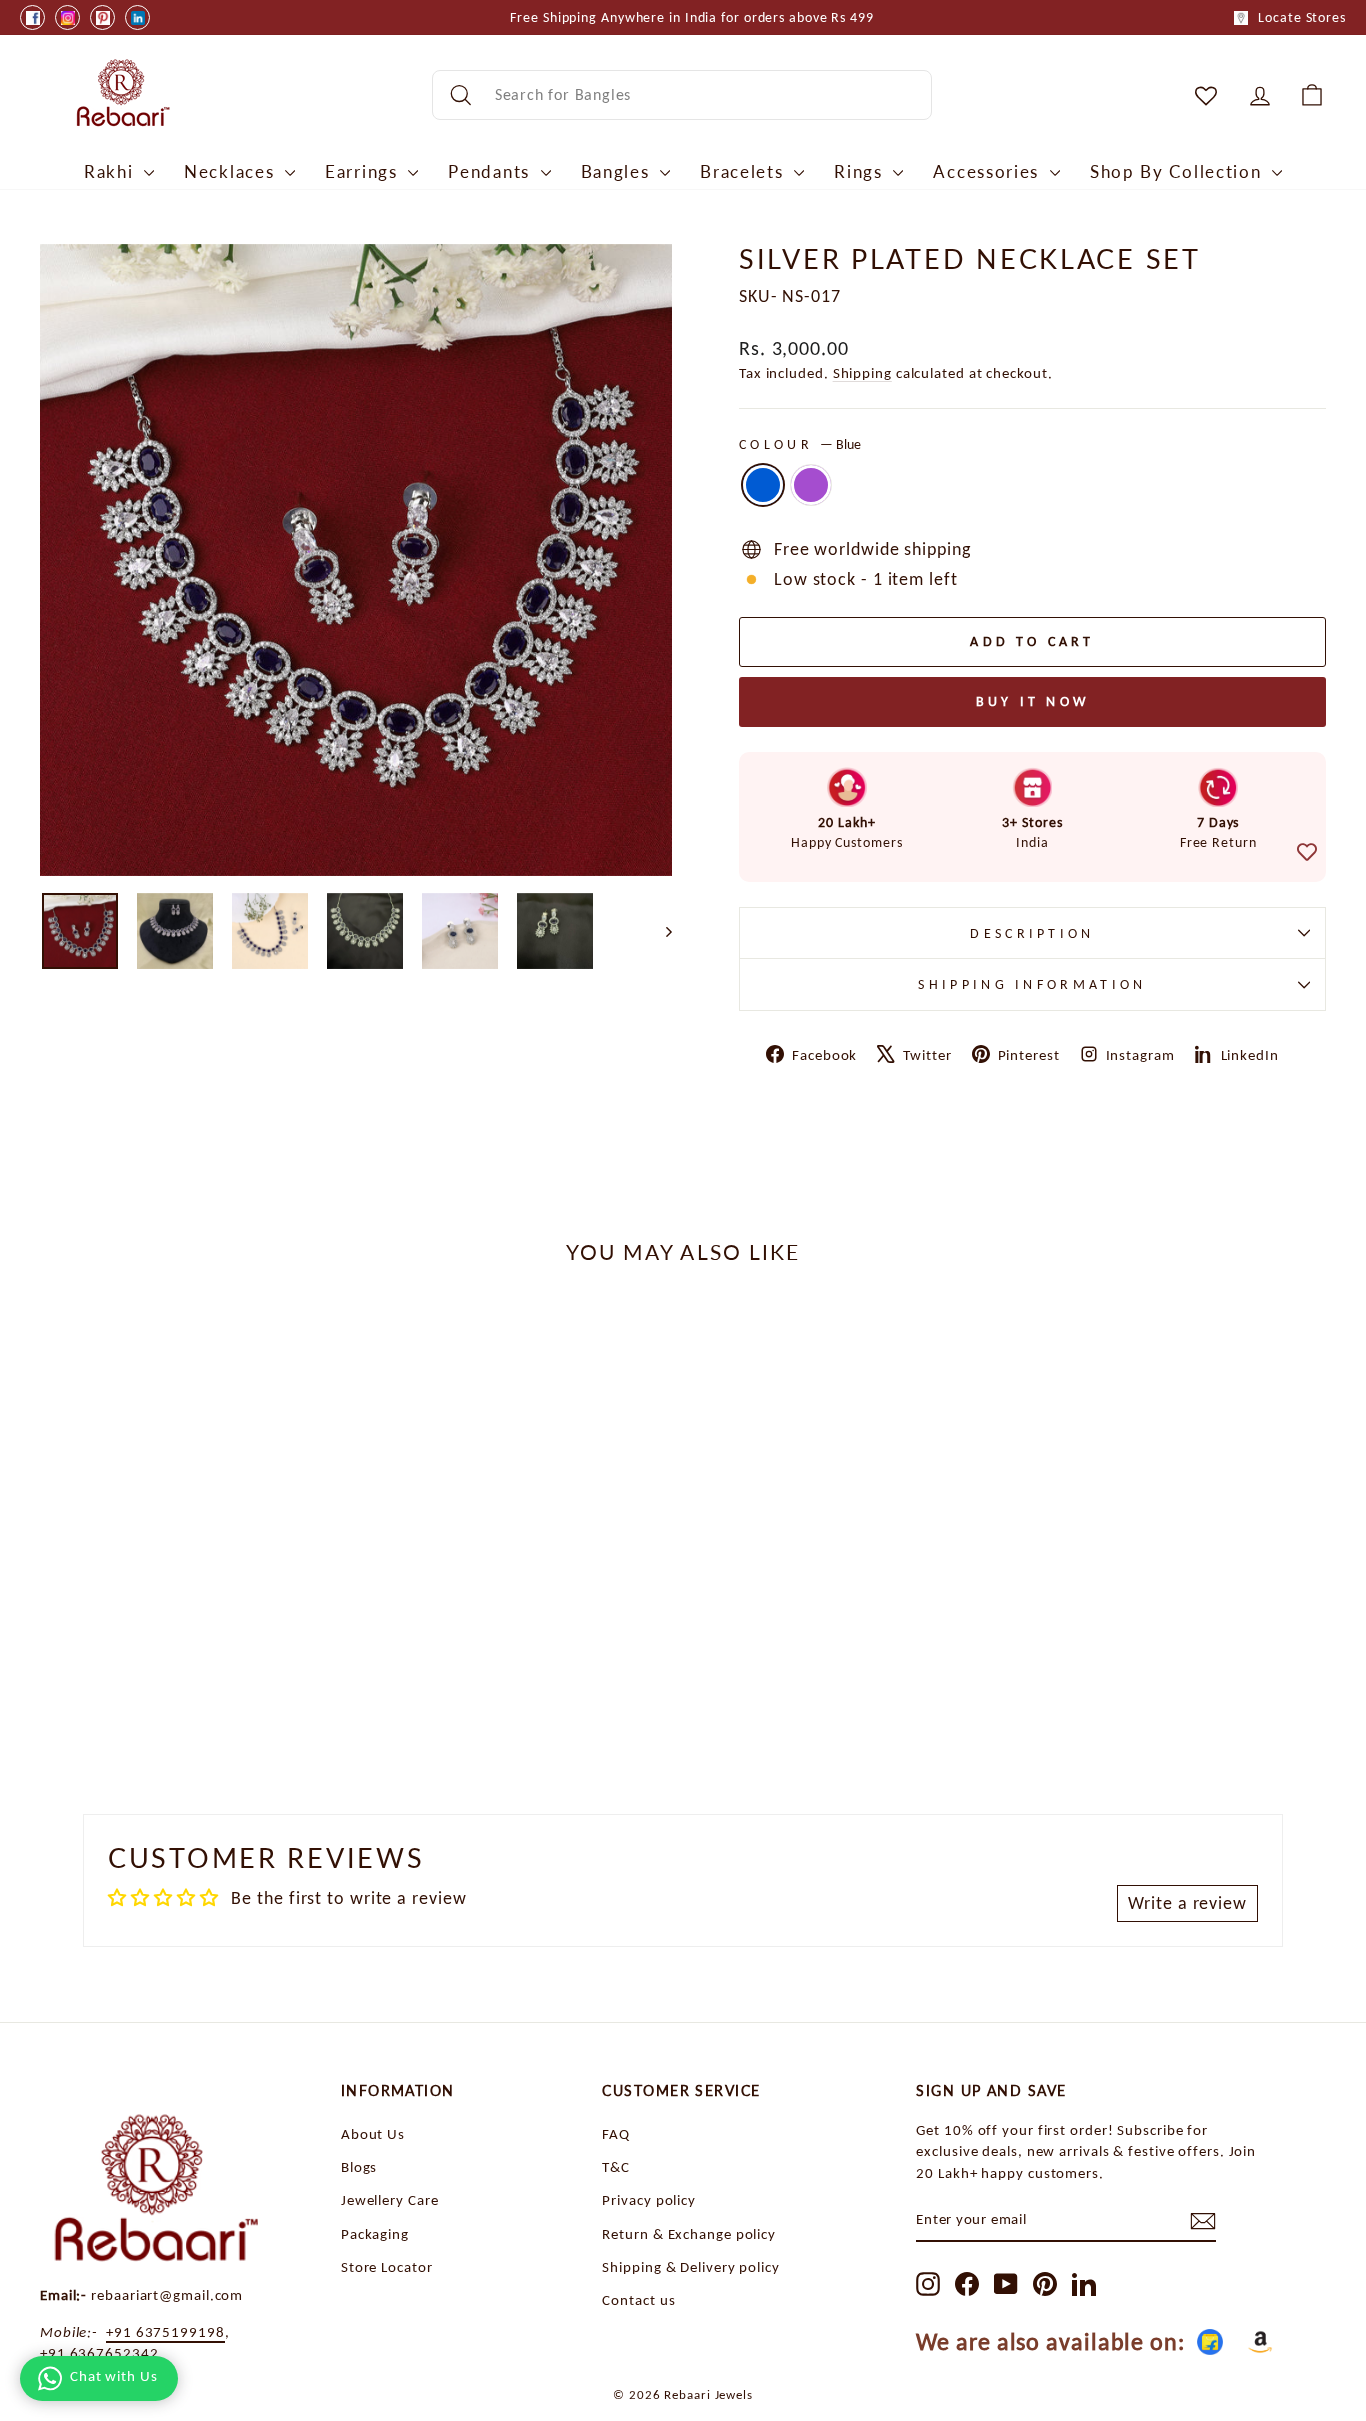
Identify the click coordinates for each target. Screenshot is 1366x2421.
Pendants (491, 171)
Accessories (988, 171)
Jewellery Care (390, 2199)
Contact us (638, 2299)
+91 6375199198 (165, 2331)
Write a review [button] (1187, 1903)
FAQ (616, 2133)
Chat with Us (114, 2376)
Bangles (618, 171)
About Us (373, 2133)
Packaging (375, 2233)
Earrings (364, 171)
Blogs (359, 2166)
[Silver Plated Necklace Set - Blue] (179, 1695)
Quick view (192, 1594)
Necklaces (232, 171)
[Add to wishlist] (1307, 853)
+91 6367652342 (99, 2352)
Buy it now (1032, 701)
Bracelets (744, 171)
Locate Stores (1302, 17)
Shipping (862, 372)
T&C (616, 2166)
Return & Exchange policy (689, 2233)
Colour (800, 444)
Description (1032, 933)
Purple (811, 485)
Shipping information (1032, 984)
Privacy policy (649, 2199)
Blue (763, 485)
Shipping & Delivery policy (690, 2266)
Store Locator (387, 2266)
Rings (861, 171)
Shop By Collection (1178, 171)
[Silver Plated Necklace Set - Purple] (206, 1695)
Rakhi (111, 171)
